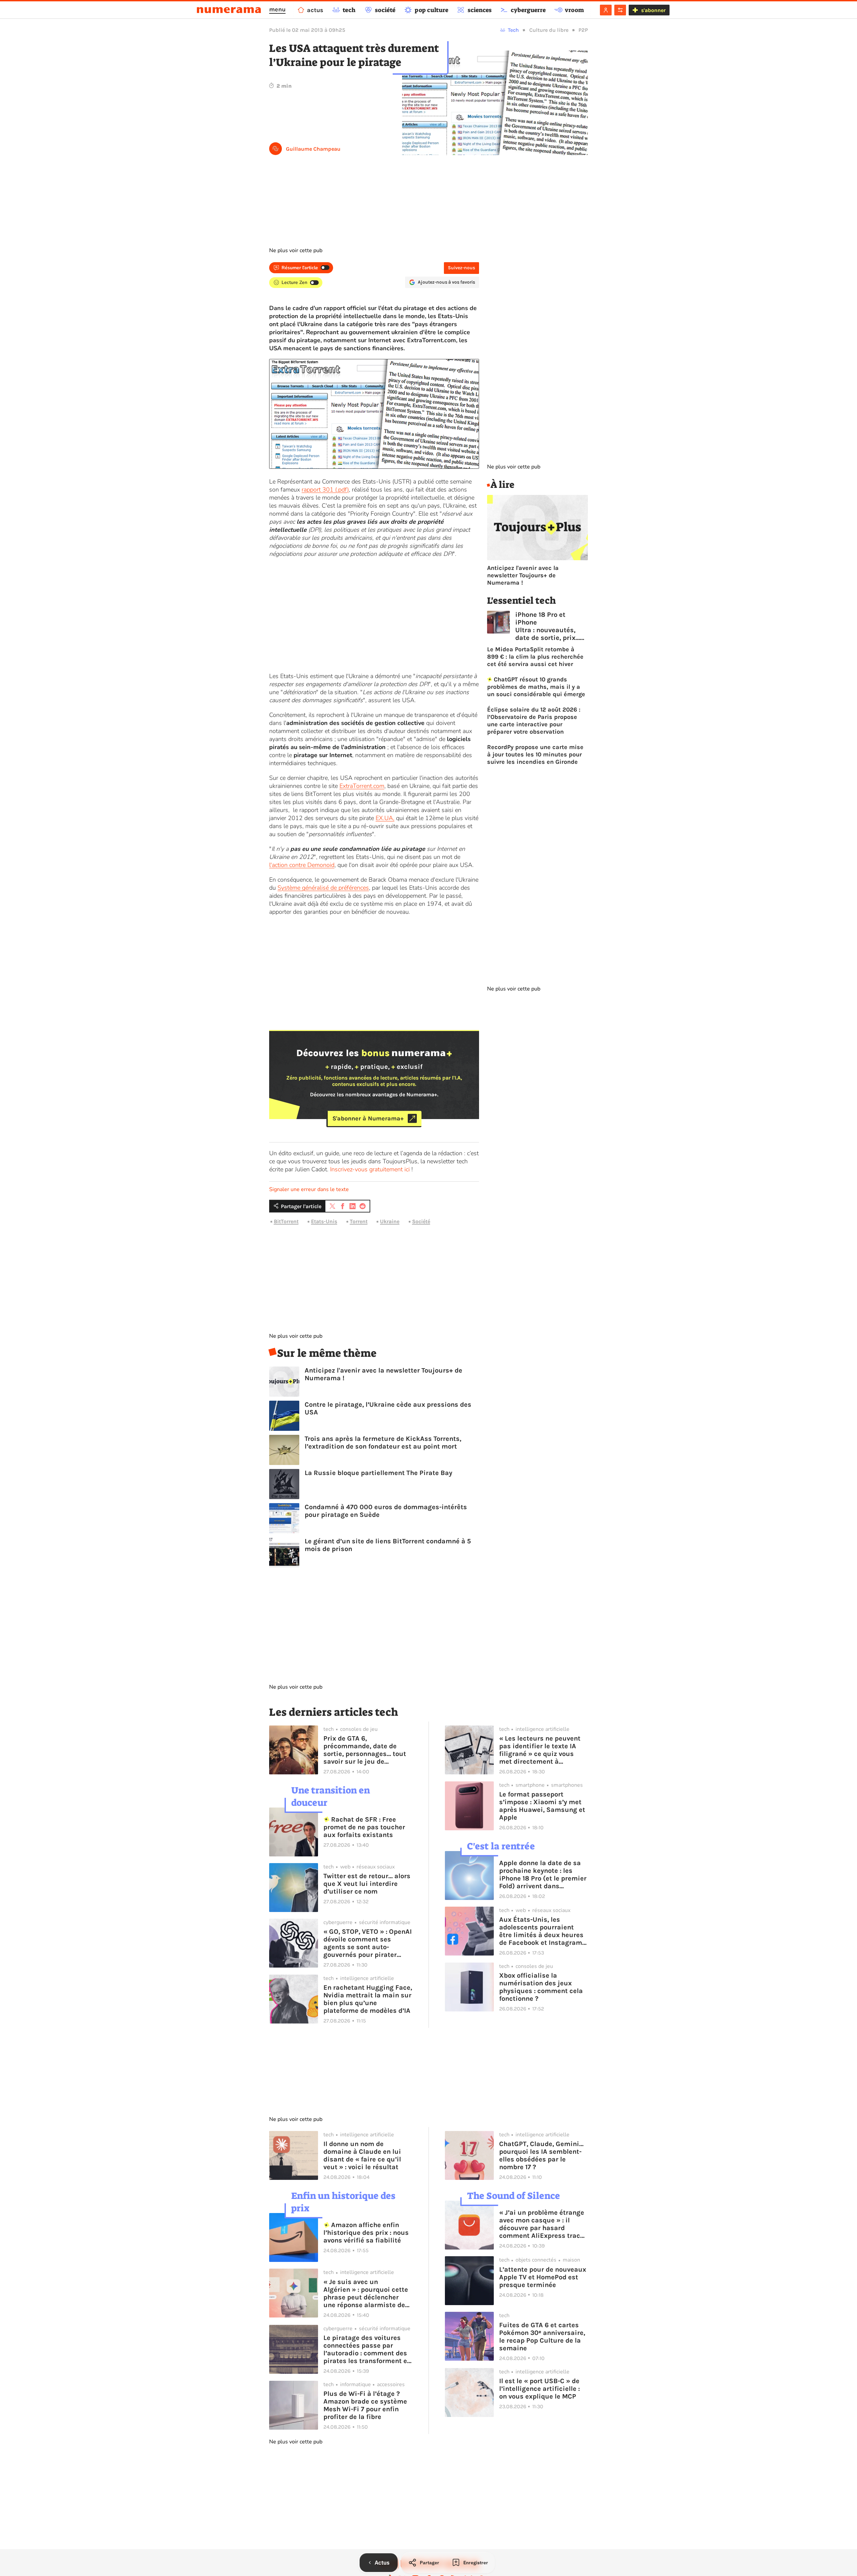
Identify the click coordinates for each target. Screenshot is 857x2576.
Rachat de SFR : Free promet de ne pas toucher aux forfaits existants (364, 1827)
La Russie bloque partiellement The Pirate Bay (378, 1473)
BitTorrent (286, 1221)
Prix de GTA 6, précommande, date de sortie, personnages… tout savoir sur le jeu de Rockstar (365, 1750)
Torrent (359, 1221)
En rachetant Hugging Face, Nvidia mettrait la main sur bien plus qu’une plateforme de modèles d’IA (368, 1999)
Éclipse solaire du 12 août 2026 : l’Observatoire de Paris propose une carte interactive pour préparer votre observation (534, 721)
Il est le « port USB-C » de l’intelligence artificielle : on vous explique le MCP (539, 2389)
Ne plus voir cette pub (296, 250)
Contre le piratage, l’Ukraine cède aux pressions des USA (388, 1408)
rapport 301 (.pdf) (325, 490)
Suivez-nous (461, 268)
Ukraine (390, 1221)
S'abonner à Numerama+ (368, 1118)
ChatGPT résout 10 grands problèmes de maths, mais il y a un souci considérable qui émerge (536, 687)
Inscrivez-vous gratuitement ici (370, 1169)
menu (277, 9)
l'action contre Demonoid (302, 865)
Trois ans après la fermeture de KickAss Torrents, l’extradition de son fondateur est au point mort (383, 1443)
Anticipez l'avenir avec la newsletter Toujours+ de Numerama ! (383, 1374)
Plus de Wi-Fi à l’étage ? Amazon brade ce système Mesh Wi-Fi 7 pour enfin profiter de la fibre (365, 2405)
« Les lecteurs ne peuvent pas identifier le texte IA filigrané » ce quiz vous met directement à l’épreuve (540, 1750)
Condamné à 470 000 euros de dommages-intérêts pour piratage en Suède (386, 1511)
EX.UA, (385, 818)
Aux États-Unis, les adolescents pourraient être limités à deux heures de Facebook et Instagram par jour (541, 1931)
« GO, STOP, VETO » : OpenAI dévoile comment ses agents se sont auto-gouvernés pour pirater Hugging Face (368, 1943)
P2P (583, 30)
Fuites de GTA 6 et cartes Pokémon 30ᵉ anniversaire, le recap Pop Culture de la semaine (542, 2337)
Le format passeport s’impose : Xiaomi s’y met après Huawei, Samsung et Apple (542, 1806)
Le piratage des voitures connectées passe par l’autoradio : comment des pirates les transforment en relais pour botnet (367, 2349)
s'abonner (653, 10)
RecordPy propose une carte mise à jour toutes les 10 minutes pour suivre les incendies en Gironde (535, 754)
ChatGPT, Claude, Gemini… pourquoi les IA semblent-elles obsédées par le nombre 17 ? (541, 2155)
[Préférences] (620, 10)
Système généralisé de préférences (323, 888)
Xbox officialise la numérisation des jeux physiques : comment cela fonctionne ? (541, 1987)
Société (421, 1221)
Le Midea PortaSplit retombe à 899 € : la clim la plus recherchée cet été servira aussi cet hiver (535, 657)
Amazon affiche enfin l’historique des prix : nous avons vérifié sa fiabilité (366, 2233)
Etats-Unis (324, 1221)
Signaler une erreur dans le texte (309, 1189)
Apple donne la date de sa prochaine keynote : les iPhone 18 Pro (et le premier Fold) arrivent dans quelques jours (543, 1874)
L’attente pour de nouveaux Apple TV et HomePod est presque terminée (543, 2277)
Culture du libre (549, 30)
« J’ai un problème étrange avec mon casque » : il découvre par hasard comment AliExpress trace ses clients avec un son (542, 2224)
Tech (513, 30)
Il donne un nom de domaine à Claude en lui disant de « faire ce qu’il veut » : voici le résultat (362, 2155)
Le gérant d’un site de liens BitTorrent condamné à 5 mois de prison (388, 1545)
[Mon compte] (606, 10)
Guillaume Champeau (313, 149)
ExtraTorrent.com (362, 786)
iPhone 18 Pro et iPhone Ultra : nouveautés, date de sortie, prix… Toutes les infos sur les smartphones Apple (548, 626)
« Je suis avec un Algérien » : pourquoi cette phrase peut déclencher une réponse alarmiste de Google (366, 2293)
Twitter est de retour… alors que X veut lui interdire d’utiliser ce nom (367, 1884)
